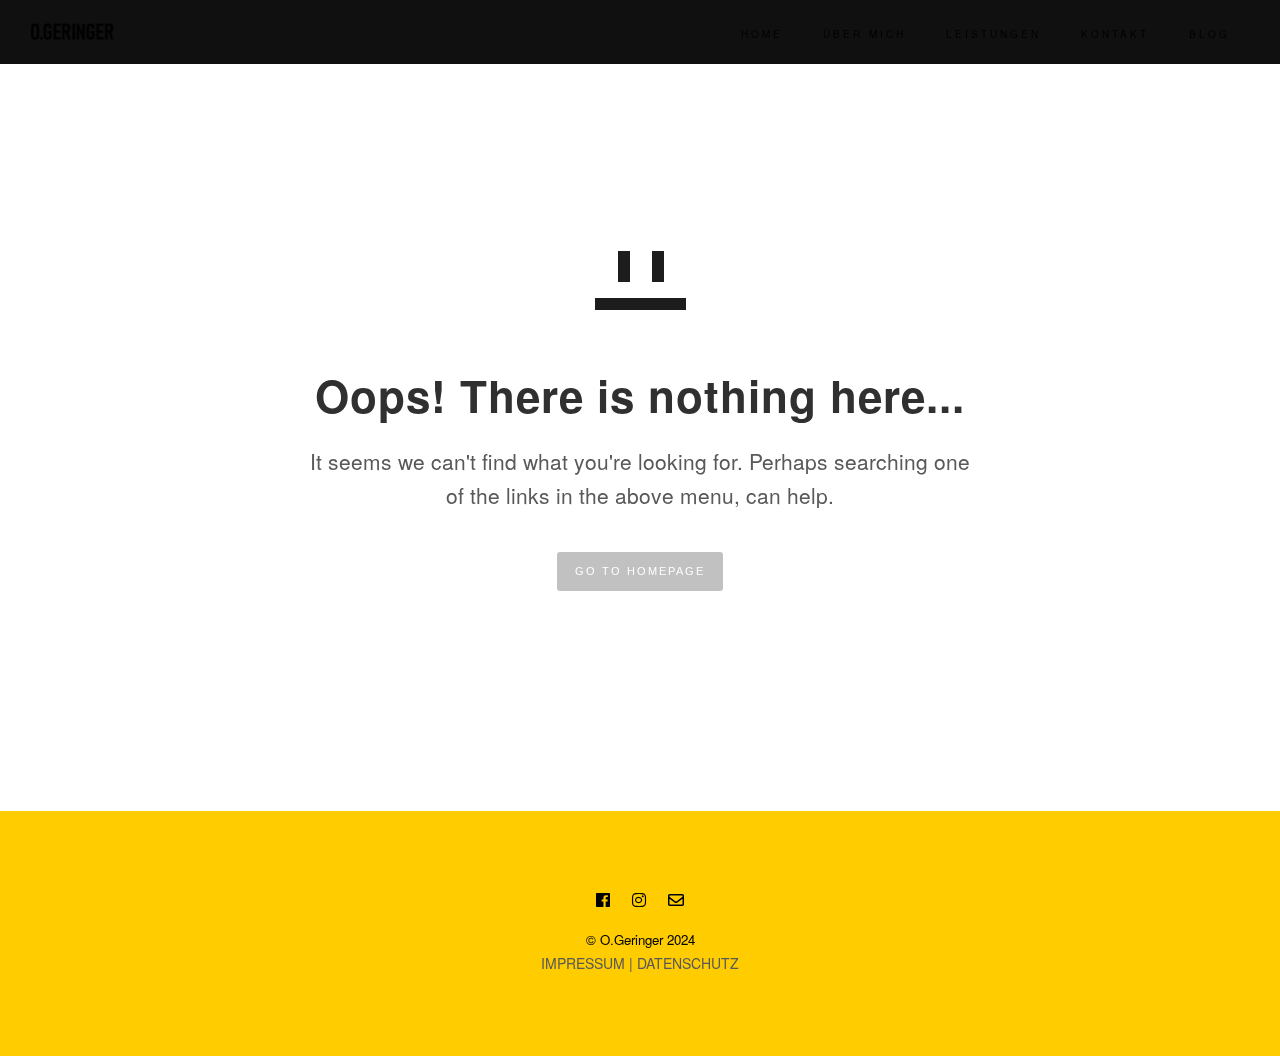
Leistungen (993, 34)
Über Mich (864, 34)
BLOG (1209, 34)
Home (762, 34)
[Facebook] (603, 903)
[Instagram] (639, 903)
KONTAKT (1115, 34)
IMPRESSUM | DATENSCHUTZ (640, 963)
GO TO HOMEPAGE (640, 571)
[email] (676, 903)
